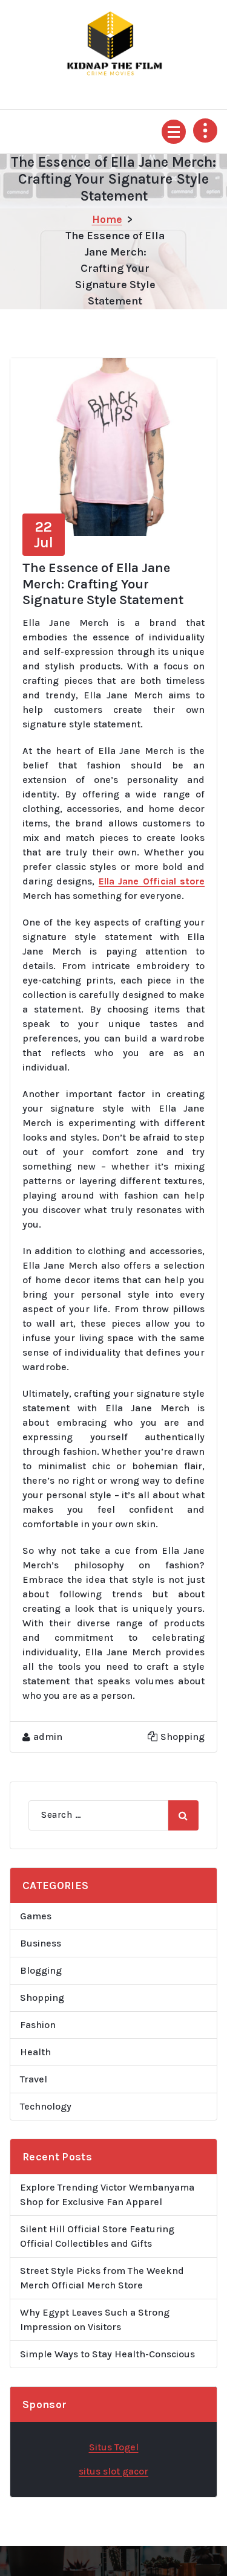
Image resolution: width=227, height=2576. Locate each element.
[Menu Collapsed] (174, 132)
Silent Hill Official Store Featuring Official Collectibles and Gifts (97, 2236)
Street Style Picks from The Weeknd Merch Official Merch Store (102, 2278)
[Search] (183, 1815)
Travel (34, 2079)
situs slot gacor (113, 2471)
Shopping (183, 1737)
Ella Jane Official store (152, 881)
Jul (44, 535)
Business (41, 1943)
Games (36, 1916)
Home (107, 219)
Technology (46, 2106)
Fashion (38, 2025)
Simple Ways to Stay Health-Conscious (107, 2354)
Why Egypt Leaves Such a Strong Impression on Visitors (95, 2320)
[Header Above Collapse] (205, 130)
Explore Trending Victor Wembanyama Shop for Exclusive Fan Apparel (107, 2194)
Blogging (41, 1970)
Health (35, 2052)
